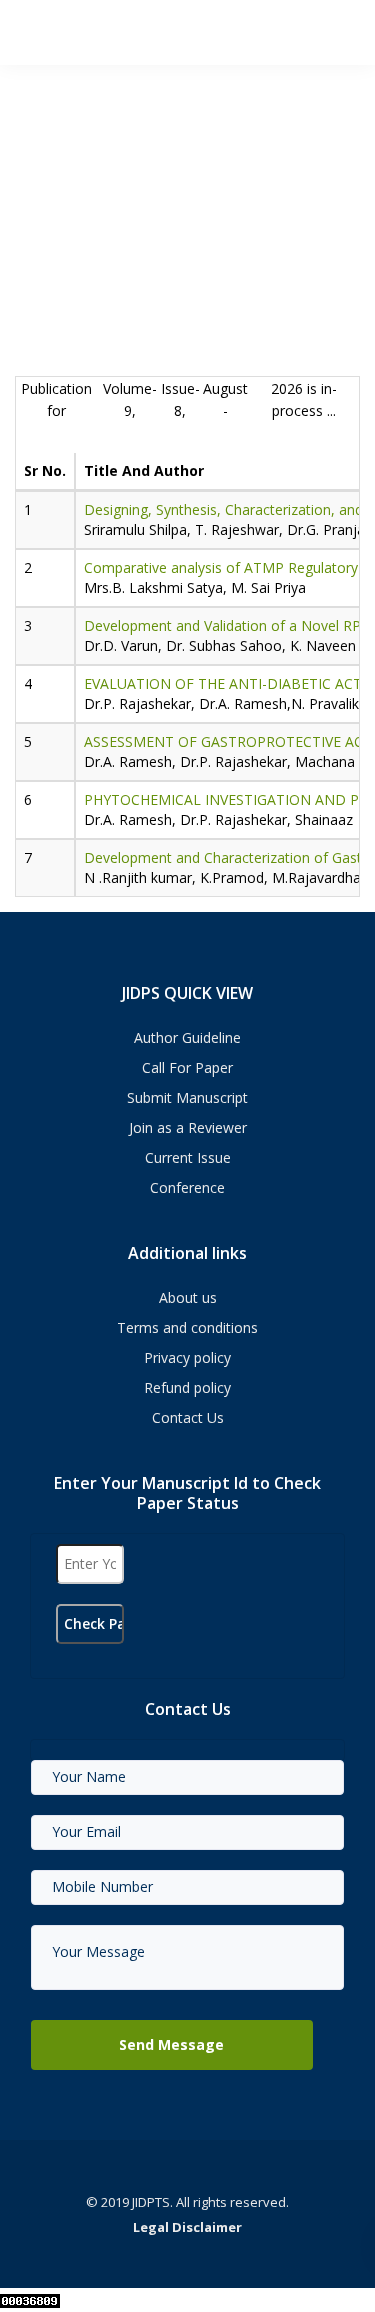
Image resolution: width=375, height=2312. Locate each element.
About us (188, 1297)
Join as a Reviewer (188, 1127)
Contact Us (188, 1417)
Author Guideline (187, 1037)
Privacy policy (187, 1357)
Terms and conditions (187, 1327)
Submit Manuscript (187, 1097)
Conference (187, 1187)
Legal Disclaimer (187, 2227)
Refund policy (187, 1387)
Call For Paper (187, 1067)
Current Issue (188, 1157)
